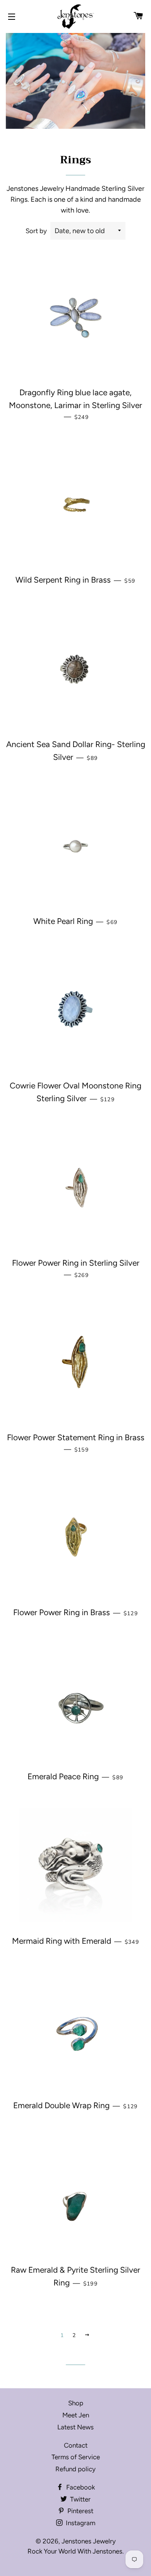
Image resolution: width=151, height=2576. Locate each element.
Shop (76, 2403)
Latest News (75, 2427)
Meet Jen (76, 2415)
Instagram (80, 2523)
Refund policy (75, 2469)
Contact (76, 2445)
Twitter (80, 2499)
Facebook (80, 2487)
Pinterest (80, 2511)
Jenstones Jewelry (89, 2541)
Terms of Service (76, 2457)
